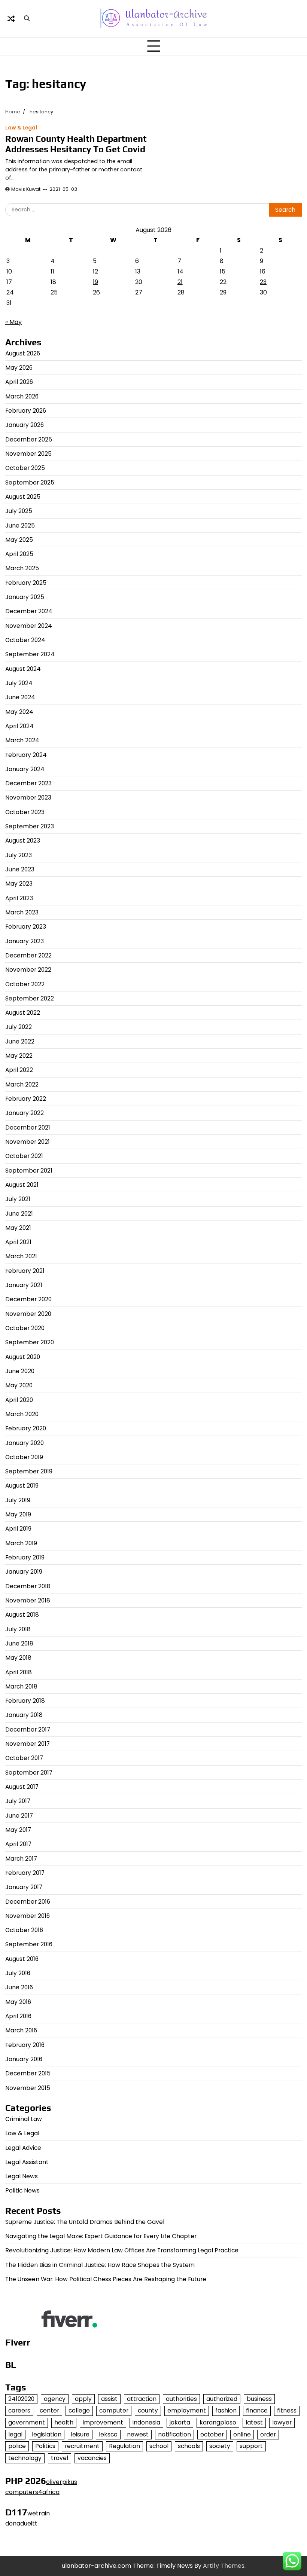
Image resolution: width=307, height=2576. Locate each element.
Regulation (124, 2446)
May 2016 (18, 2002)
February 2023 (26, 927)
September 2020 (30, 1342)
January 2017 (24, 1887)
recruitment (82, 2446)
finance (257, 2410)
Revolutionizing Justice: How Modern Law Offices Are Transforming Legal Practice (122, 2250)
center (49, 2410)
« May (13, 322)
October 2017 (24, 1758)
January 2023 (25, 941)
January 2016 (24, 2059)
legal (15, 2434)
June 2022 (20, 1041)
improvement (103, 2422)
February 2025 (26, 583)
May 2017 (18, 1830)
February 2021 (25, 1271)
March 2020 (22, 1414)
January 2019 (24, 1572)
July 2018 (18, 1629)
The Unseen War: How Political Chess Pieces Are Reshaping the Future (106, 2279)
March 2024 (22, 740)
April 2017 (18, 1844)
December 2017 (28, 1729)
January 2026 (25, 425)
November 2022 (28, 970)
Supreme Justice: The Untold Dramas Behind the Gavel (85, 2222)
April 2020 (19, 1400)
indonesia (146, 2422)
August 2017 (22, 1787)
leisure (80, 2434)
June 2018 (19, 1643)
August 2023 (23, 841)
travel (60, 2458)
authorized (222, 2399)
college (79, 2410)
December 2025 (29, 439)
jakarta (180, 2422)
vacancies (92, 2458)
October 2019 (24, 1457)
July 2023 (19, 855)
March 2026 (22, 396)
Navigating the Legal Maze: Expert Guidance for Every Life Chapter (101, 2236)
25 (54, 292)
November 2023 (28, 797)
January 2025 (25, 597)
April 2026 (19, 382)
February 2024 (26, 755)
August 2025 (23, 497)
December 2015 (28, 2073)
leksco (108, 2434)
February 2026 (26, 411)
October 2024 (25, 640)
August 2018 (22, 1615)
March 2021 (21, 1256)
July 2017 (18, 1801)
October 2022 (25, 984)
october (212, 2434)
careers (19, 2410)
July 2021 (18, 1199)
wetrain (39, 2513)
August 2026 (23, 353)
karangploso (218, 2422)
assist (109, 2399)
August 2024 (23, 669)
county (148, 2410)
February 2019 (25, 1557)
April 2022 (19, 1070)
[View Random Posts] (11, 19)
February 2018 (25, 1701)
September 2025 (30, 482)
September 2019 (29, 1471)
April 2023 (19, 898)
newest (138, 2434)
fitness (287, 2410)
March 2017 (21, 1859)
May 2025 (19, 540)
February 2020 (26, 1428)
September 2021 (29, 1171)
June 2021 (19, 1214)
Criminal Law (24, 2119)
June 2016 (19, 1987)
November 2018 (28, 1600)
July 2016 (18, 1973)
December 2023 (28, 783)
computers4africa (32, 2492)
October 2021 (24, 1156)
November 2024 (29, 626)
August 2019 (22, 1486)
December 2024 (29, 611)
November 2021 (28, 1142)
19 (95, 282)
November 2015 (28, 2088)
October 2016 (24, 1930)
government (27, 2422)
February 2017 (25, 1873)
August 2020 (23, 1357)
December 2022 (28, 955)
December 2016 (28, 1902)
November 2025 (28, 454)
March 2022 (22, 1084)
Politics (45, 2446)
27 (139, 292)
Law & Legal (21, 128)
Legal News (22, 2176)
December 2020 (28, 1299)
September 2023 (30, 826)
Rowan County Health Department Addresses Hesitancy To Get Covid (76, 144)
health (64, 2422)
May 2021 (18, 1228)
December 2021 (28, 1127)
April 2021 (18, 1242)
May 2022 (19, 1056)
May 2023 (19, 884)
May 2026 (19, 368)
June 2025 (20, 525)
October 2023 (25, 812)
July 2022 (19, 1027)
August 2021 (22, 1185)
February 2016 (25, 2045)
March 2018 (21, 1686)
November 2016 (28, 1916)
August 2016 (22, 1959)
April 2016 (18, 2016)
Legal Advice (23, 2148)
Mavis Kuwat (26, 189)
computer (114, 2410)
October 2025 (25, 468)
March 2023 (22, 912)
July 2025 (19, 511)
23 (263, 282)
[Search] (27, 19)
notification (174, 2434)
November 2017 (28, 1744)
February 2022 (26, 1099)
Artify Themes (224, 2566)
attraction (142, 2399)
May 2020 (19, 1385)
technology (25, 2458)
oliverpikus (62, 2482)
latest (254, 2422)
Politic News (22, 2190)
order (268, 2434)
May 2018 (18, 1658)
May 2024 (19, 712)
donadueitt (21, 2523)
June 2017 (19, 1816)
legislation (47, 2434)
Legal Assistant (27, 2162)
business (259, 2399)
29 (223, 292)
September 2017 (29, 1773)
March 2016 (21, 2030)
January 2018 (24, 1715)
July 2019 (18, 1500)
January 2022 (25, 1113)
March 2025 (22, 568)
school (159, 2446)
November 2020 (28, 1314)
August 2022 (23, 1013)
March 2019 (21, 1543)
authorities (181, 2399)
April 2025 (19, 554)
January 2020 (25, 1443)
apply (83, 2399)
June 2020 (20, 1371)
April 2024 (19, 726)
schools (189, 2446)
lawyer (282, 2422)
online (242, 2434)
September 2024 (30, 654)
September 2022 (30, 998)
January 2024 (25, 769)
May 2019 (18, 1514)
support (251, 2446)
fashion (226, 2410)
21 (180, 282)
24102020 (21, 2399)
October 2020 (25, 1328)
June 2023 (20, 869)
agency (55, 2399)
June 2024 (20, 697)
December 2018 (28, 1586)
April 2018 (19, 1672)
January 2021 (24, 1285)
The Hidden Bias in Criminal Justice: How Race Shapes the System (100, 2265)
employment (187, 2410)
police (17, 2446)
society (220, 2446)
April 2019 (18, 1529)
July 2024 (19, 683)
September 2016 (29, 1944)
